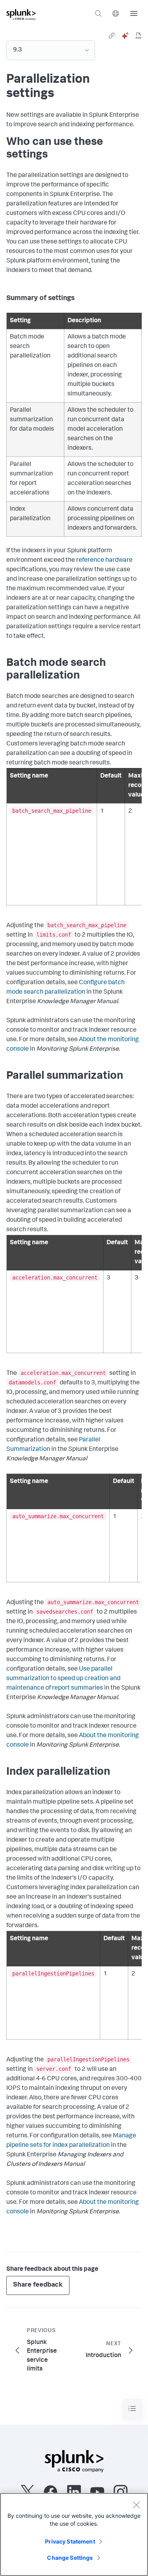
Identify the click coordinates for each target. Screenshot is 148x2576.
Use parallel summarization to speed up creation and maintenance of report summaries (63, 1679)
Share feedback (38, 2285)
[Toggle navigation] (132, 2409)
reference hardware (104, 561)
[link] (112, 36)
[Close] (136, 2505)
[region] (74, 2534)
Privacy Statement (70, 2541)
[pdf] (139, 36)
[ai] (125, 36)
